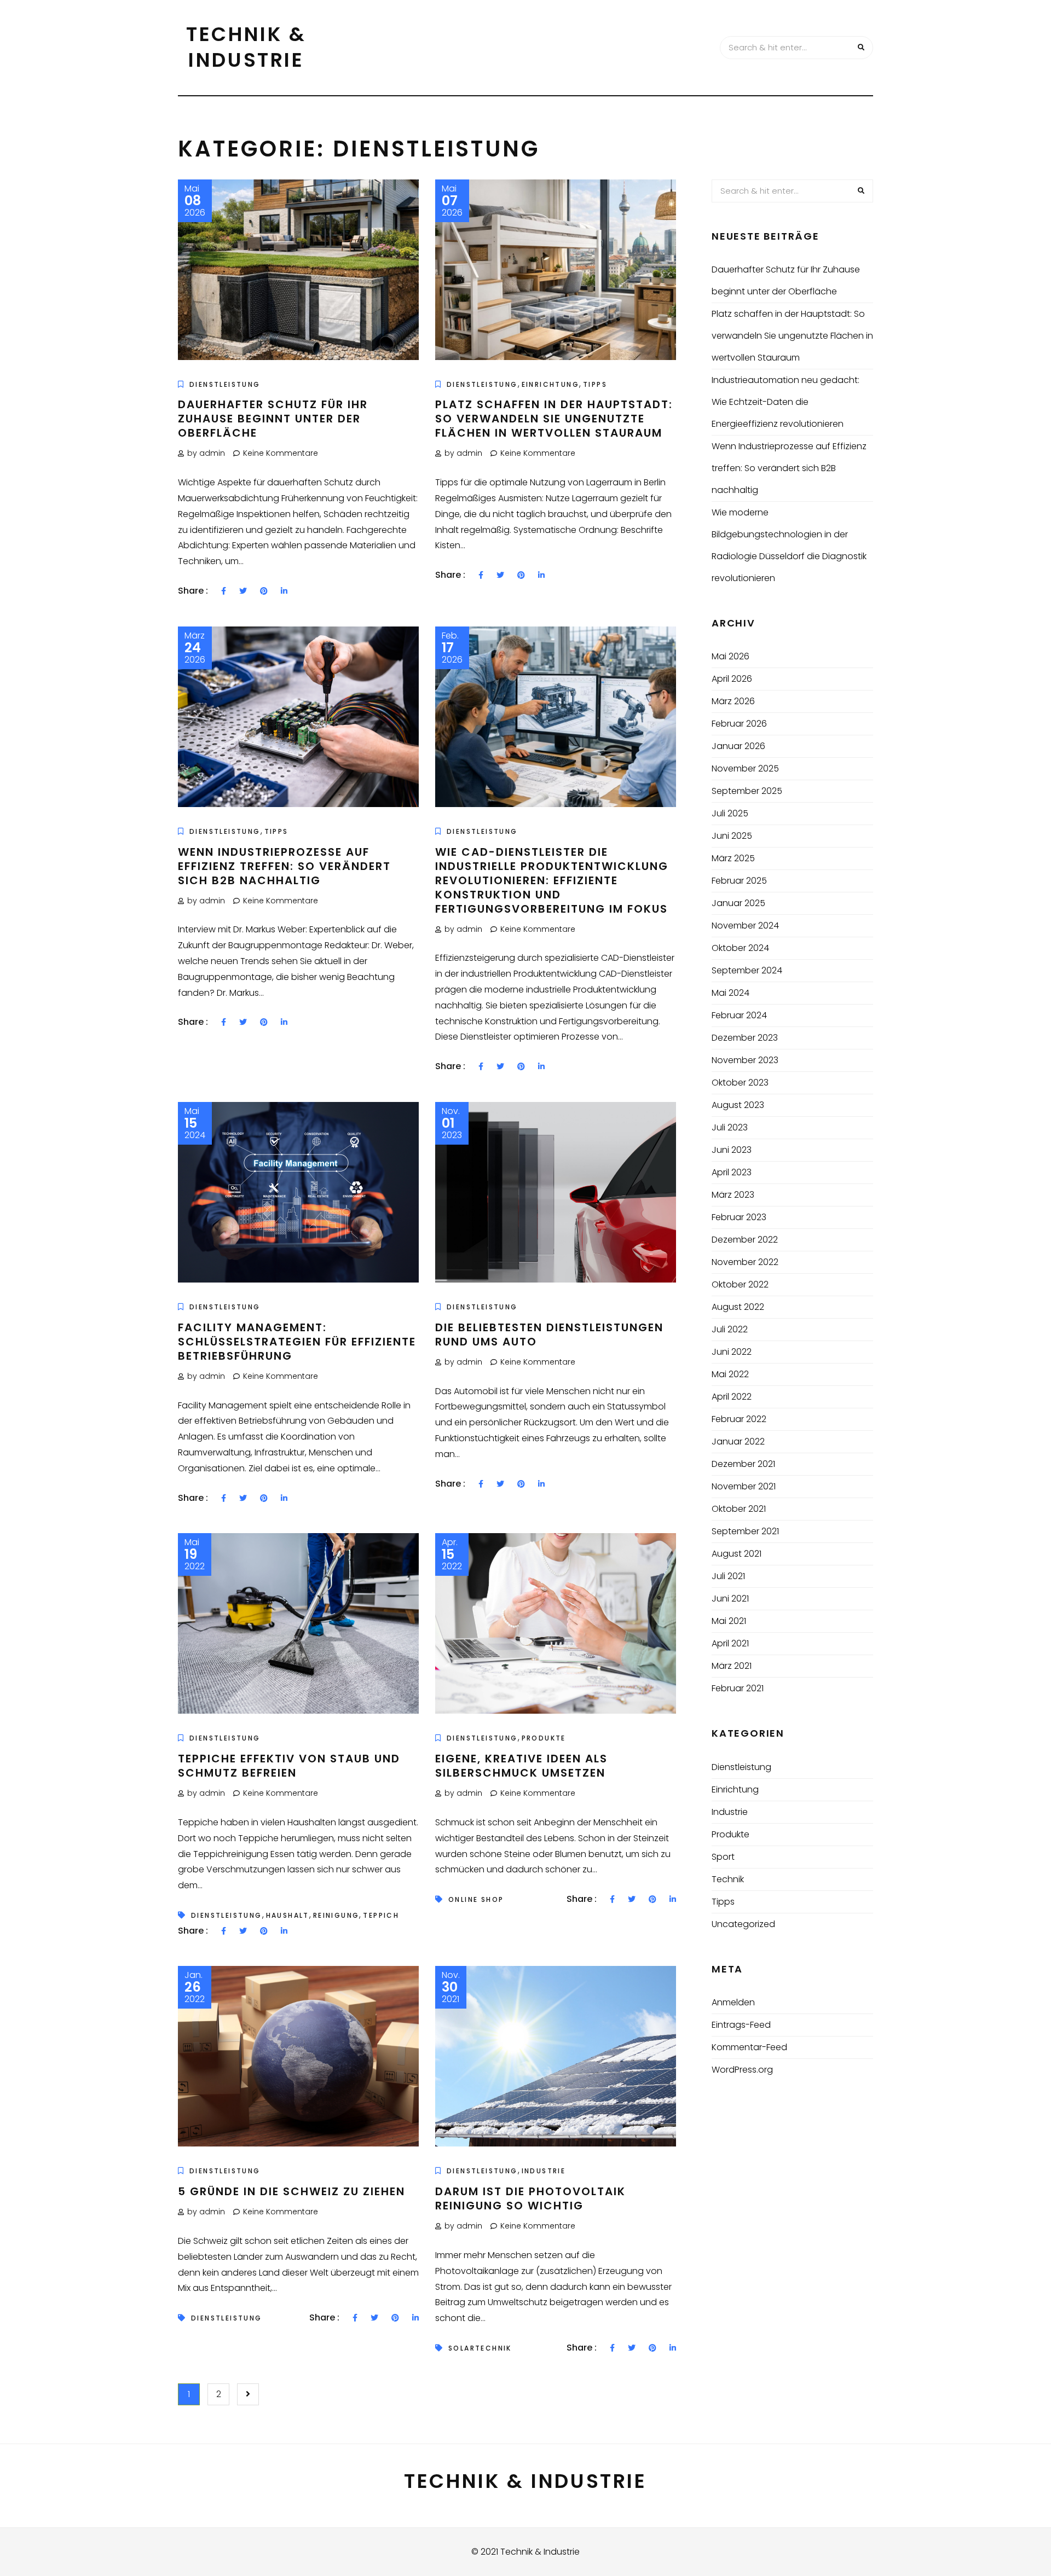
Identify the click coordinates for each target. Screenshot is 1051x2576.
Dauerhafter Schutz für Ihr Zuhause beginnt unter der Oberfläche (273, 419)
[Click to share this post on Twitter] (243, 591)
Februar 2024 (739, 1015)
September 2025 (747, 791)
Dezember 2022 (745, 1240)
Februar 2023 (739, 1217)
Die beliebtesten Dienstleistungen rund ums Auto (549, 1335)
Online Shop (476, 1899)
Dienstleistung (225, 384)
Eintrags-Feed (741, 2025)
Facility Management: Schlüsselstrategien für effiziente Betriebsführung (297, 1342)
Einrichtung (550, 384)
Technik (728, 1879)
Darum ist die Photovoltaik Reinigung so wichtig (530, 2198)
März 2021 (732, 1666)
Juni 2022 (732, 1352)
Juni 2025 (732, 836)
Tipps (595, 384)
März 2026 (733, 701)
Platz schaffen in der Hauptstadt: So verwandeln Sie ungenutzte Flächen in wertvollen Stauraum (554, 419)
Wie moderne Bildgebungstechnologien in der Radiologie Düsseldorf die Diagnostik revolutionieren (789, 545)
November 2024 (745, 926)
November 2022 (745, 1262)
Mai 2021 (729, 1621)
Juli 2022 (730, 1329)
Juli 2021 (728, 1576)
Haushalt (288, 1915)
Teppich (381, 1915)
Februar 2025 (739, 881)
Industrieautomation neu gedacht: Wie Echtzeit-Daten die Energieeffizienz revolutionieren (786, 402)
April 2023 (732, 1172)
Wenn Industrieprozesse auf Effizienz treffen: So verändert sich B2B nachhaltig (284, 866)
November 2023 (745, 1060)
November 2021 (744, 1486)
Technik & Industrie (246, 47)
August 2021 (737, 1554)
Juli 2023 (730, 1127)
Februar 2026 (739, 724)
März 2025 (733, 858)
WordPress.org (742, 2070)
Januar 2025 (738, 903)
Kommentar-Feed (749, 2047)
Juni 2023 (732, 1150)
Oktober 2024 (740, 948)
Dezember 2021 (743, 1464)
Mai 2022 (730, 1374)
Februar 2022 (739, 1419)
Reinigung (336, 1915)
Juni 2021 (730, 1599)
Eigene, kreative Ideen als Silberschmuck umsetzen (521, 1766)
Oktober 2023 (740, 1083)
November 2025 (745, 768)
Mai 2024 (730, 993)
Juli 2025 (730, 813)
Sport (723, 1857)
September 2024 (747, 970)
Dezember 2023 (745, 1038)
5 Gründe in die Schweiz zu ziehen (291, 2191)
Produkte (544, 1738)
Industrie (544, 2171)
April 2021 (730, 1643)
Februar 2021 (738, 1688)
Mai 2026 (730, 656)
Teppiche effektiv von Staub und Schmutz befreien (289, 1766)
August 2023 (738, 1105)
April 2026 (732, 679)
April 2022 (732, 1397)
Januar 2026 (738, 746)
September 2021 (745, 1531)
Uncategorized (743, 1924)
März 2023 (733, 1195)
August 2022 (738, 1307)
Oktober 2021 (739, 1509)
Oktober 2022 (740, 1284)
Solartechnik (480, 2348)
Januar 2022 (738, 1441)
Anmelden (733, 2002)
